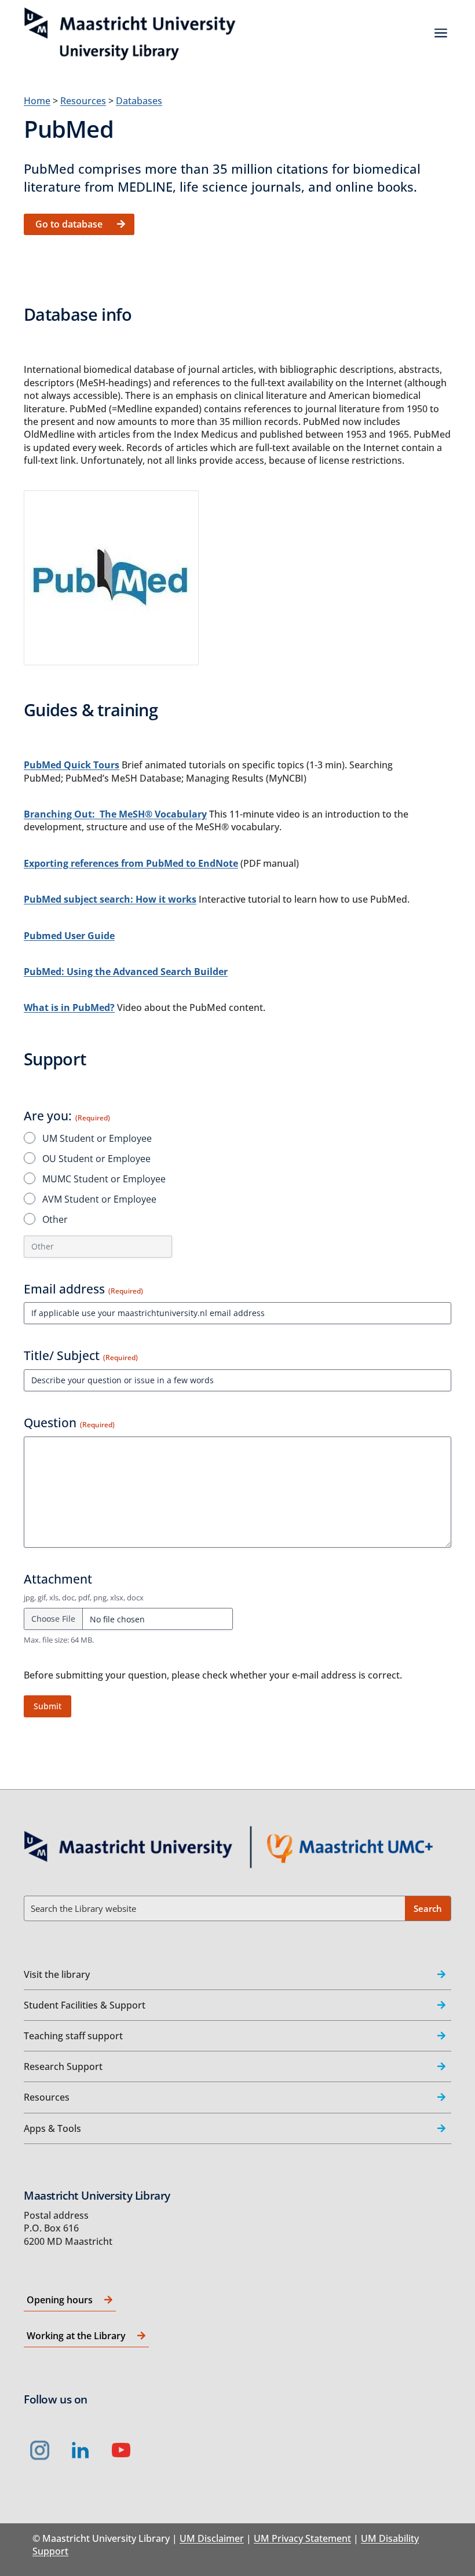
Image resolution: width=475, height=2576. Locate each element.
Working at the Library (76, 2336)
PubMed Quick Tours (72, 765)
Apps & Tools (52, 2128)
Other (55, 1219)
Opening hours (60, 2300)
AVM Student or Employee (99, 1199)
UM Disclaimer (212, 2538)
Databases (139, 101)
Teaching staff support (73, 2036)
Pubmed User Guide (69, 936)
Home (37, 101)
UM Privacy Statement (302, 2538)
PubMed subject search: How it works (110, 899)
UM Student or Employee (97, 1138)
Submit (47, 1706)
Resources (83, 101)
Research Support (63, 2066)
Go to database (69, 224)
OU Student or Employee (96, 1159)
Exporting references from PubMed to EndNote (131, 863)
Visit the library (57, 1974)
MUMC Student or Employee (104, 1179)
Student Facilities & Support (85, 2005)
